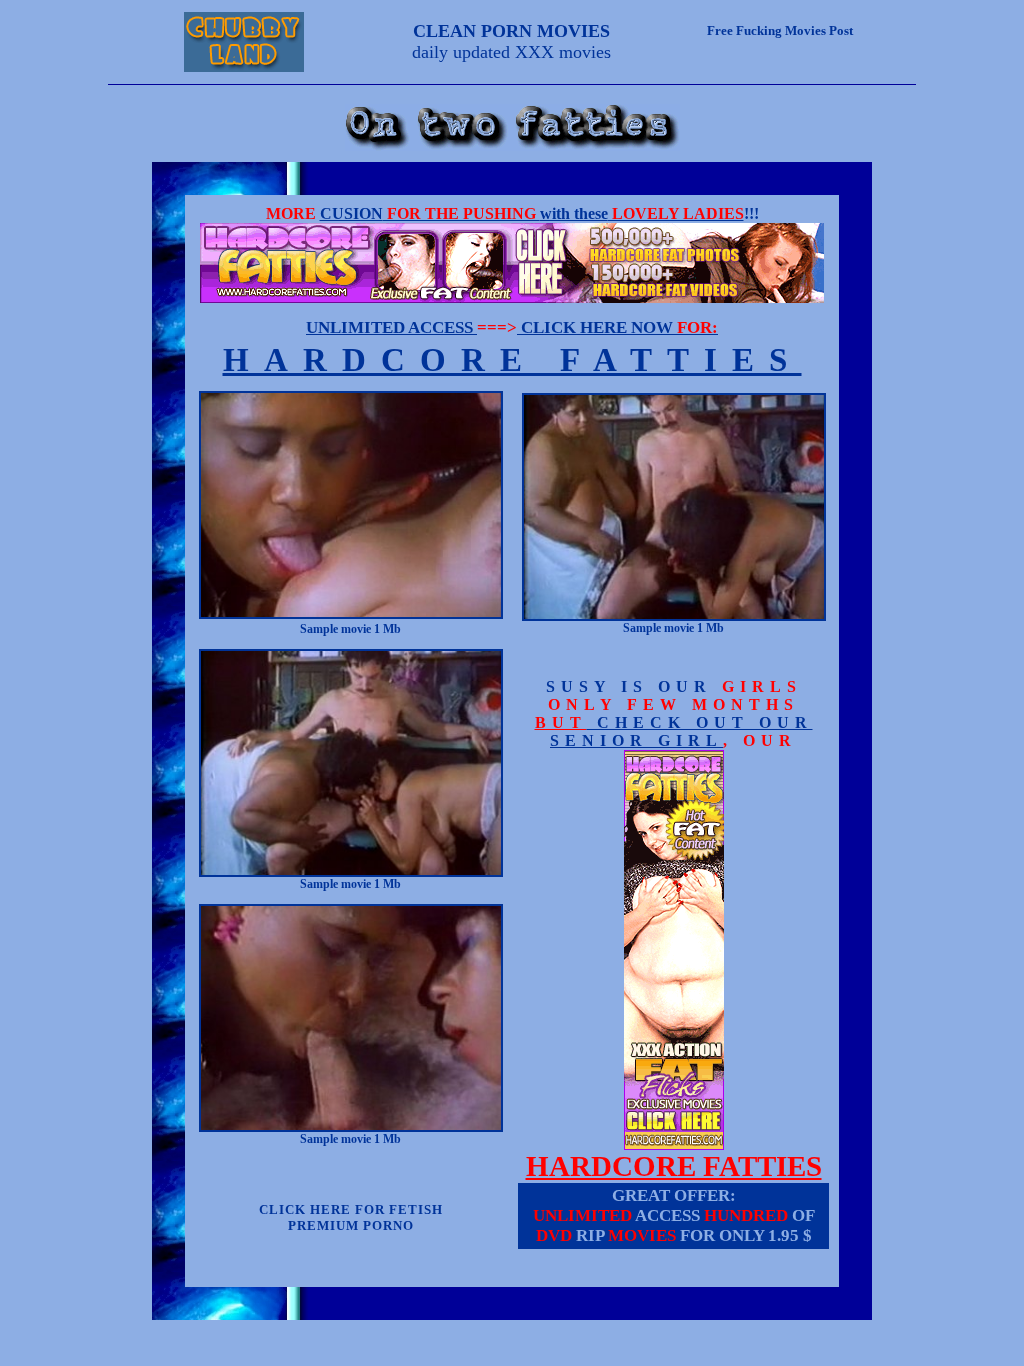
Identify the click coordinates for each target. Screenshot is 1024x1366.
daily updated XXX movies (511, 41)
